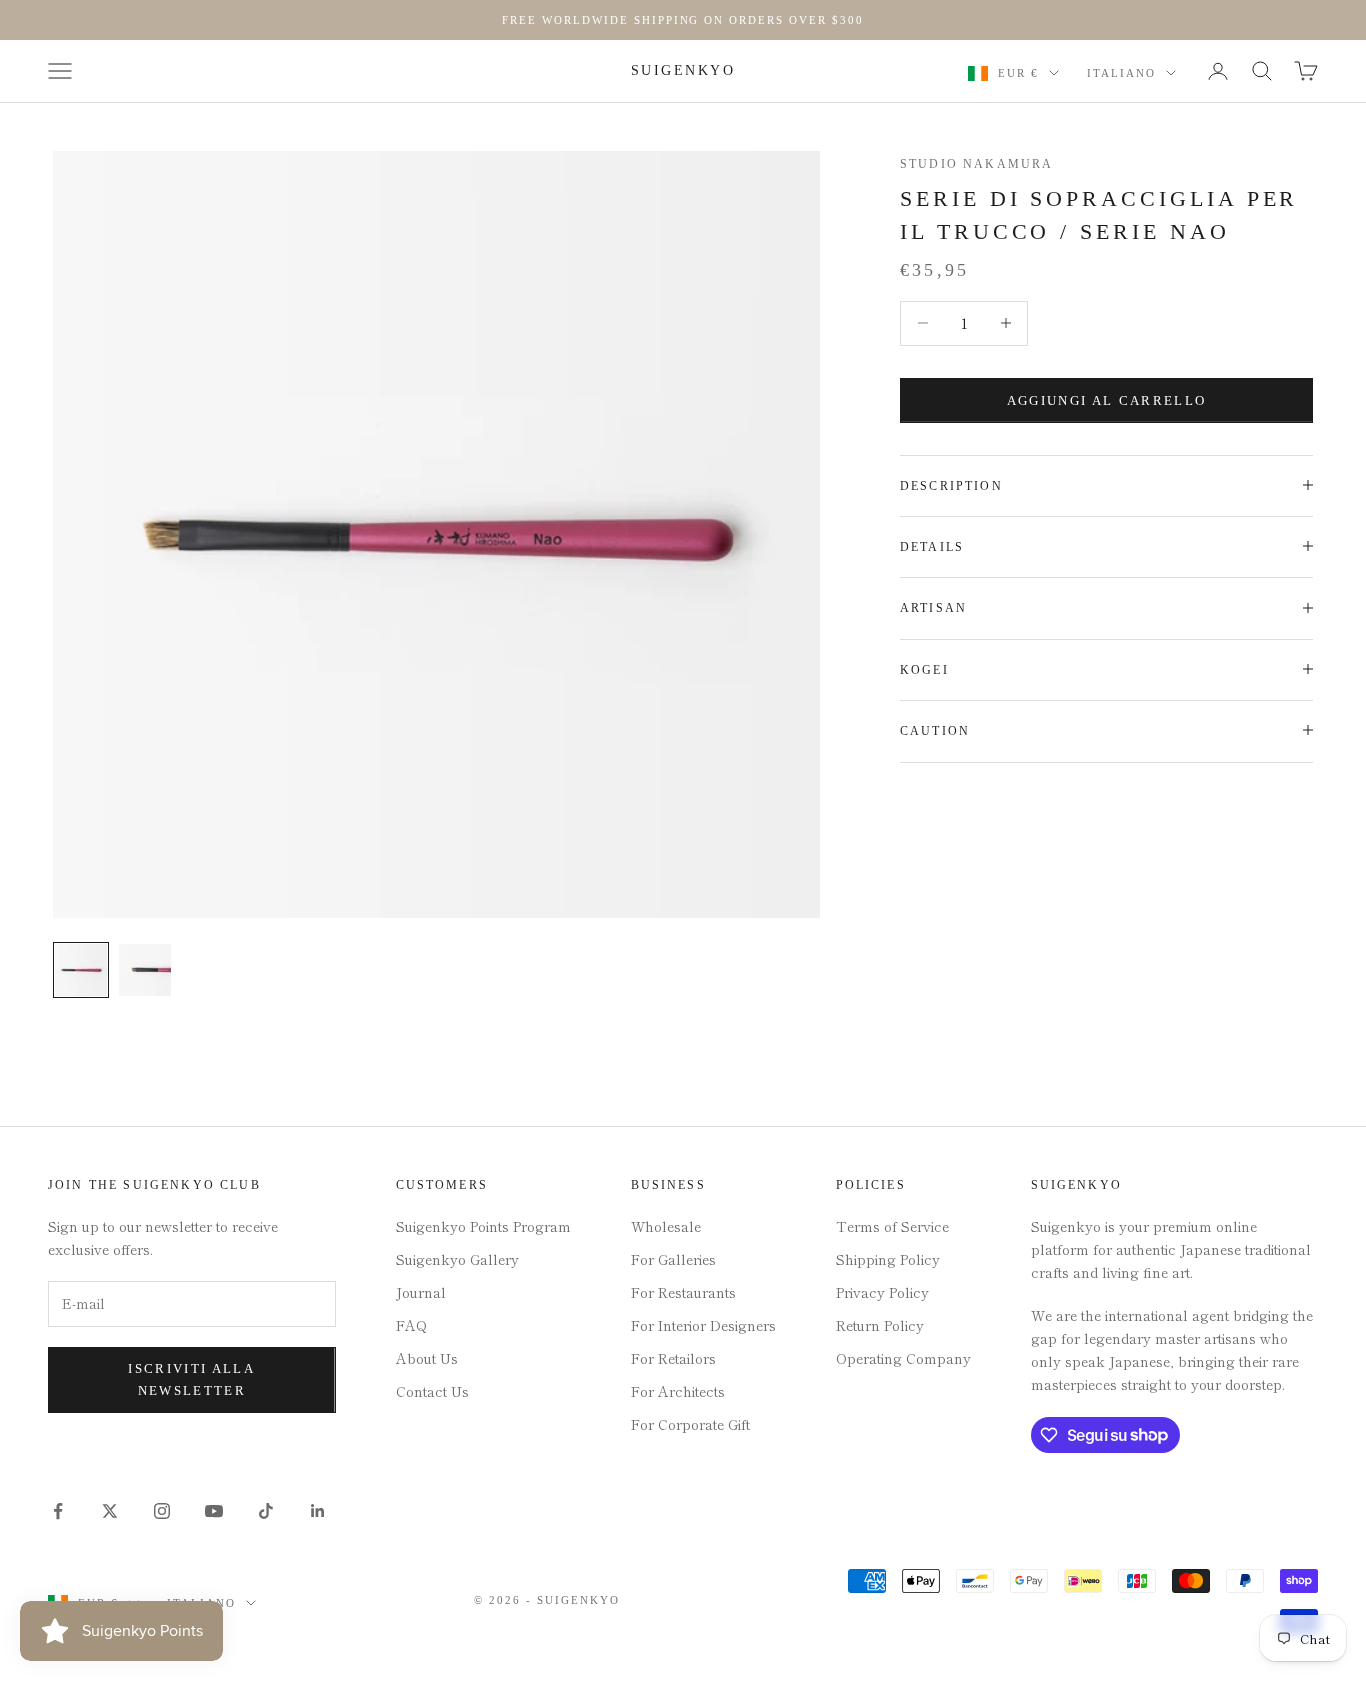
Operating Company (903, 1358)
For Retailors (673, 1358)
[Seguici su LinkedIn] (318, 1511)
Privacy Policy (882, 1292)
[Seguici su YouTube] (214, 1511)
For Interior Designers (703, 1325)
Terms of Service (892, 1226)
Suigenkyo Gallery (457, 1259)
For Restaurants (683, 1292)
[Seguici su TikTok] (266, 1511)
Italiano (1121, 73)
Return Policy (880, 1325)
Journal (421, 1292)
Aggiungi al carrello (1107, 399)
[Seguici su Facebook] (58, 1511)
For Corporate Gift (690, 1424)
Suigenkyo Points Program (483, 1226)
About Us (427, 1358)
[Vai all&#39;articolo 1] (81, 970)
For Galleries (673, 1259)
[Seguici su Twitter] (110, 1511)
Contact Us (432, 1391)
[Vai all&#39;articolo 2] (145, 970)
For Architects (678, 1391)
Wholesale (666, 1226)
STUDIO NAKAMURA (976, 164)
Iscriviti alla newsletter (191, 1379)
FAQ (411, 1325)
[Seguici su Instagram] (162, 1511)
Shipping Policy (888, 1259)
